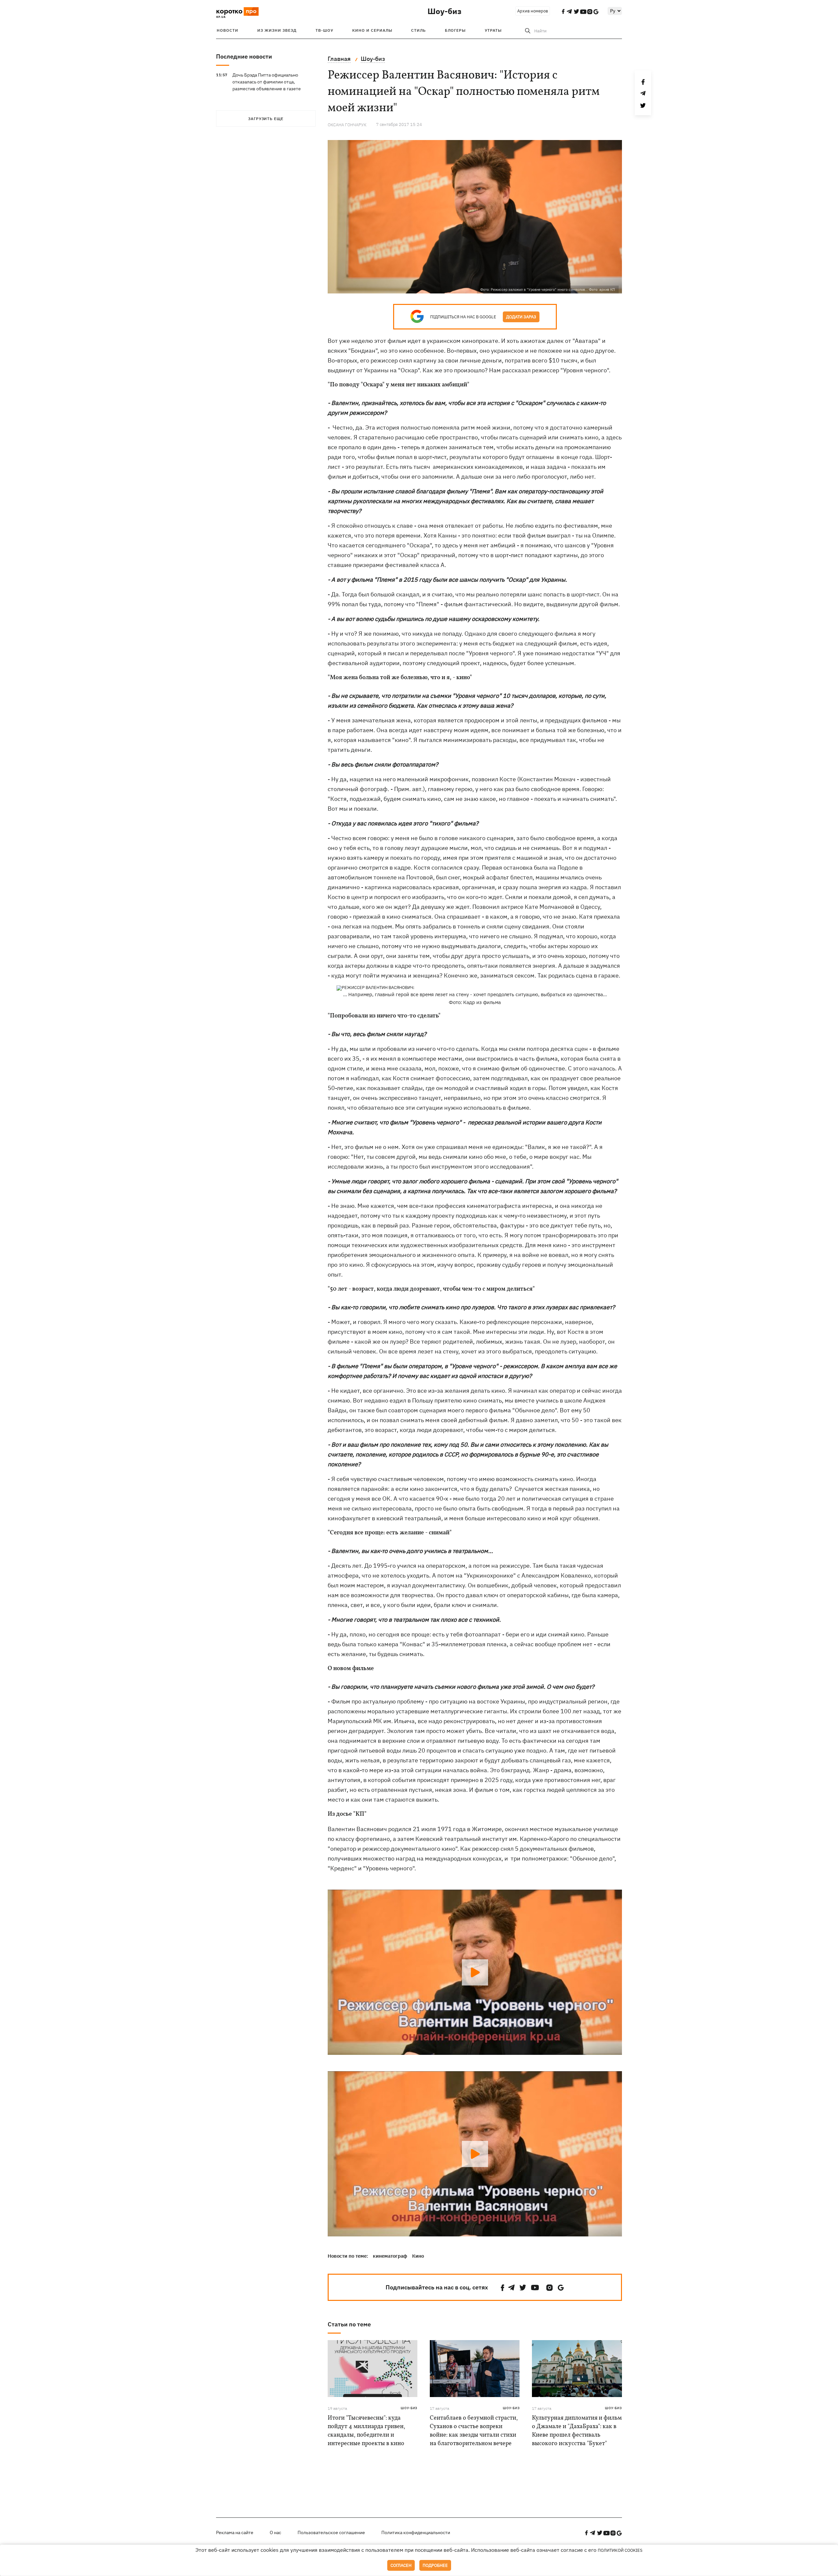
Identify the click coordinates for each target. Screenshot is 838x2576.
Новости (228, 30)
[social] (502, 2288)
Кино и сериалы (372, 30)
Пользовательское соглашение (331, 2532)
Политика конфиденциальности (416, 2532)
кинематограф (390, 2256)
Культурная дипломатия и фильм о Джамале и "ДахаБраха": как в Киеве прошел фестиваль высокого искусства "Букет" (577, 2431)
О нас (275, 2532)
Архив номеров (533, 11)
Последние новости (244, 56)
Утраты (493, 30)
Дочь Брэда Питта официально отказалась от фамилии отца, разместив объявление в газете (267, 82)
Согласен (401, 2565)
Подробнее (435, 2565)
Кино (418, 2256)
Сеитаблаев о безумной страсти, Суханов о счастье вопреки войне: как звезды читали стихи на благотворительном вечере (474, 2431)
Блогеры (455, 30)
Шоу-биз (445, 11)
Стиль (419, 30)
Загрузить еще (266, 119)
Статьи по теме (349, 2324)
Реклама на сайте (235, 2532)
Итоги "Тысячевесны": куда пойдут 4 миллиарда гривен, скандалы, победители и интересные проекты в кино (366, 2431)
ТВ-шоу (324, 30)
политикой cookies (620, 2550)
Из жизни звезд (277, 30)
